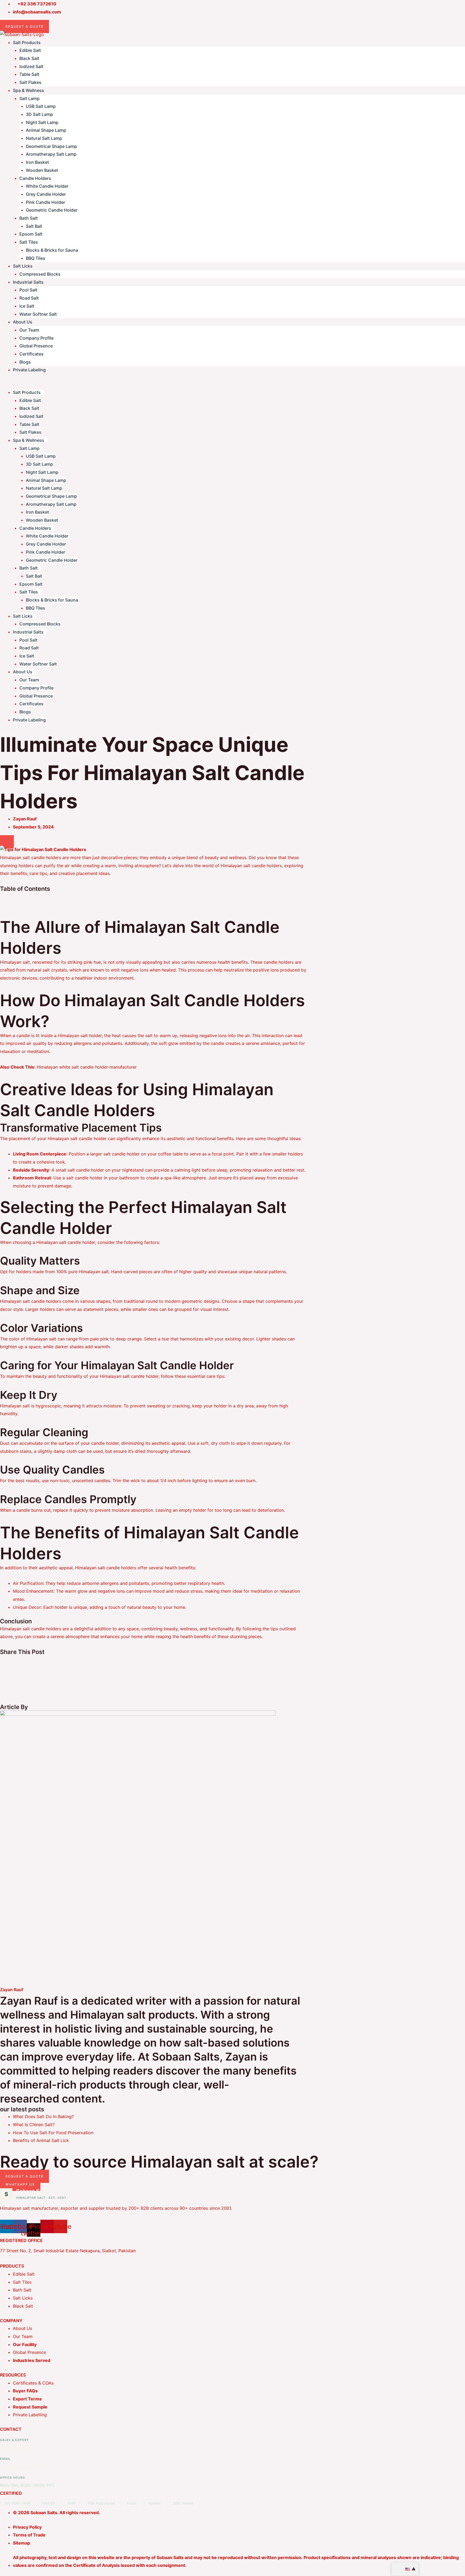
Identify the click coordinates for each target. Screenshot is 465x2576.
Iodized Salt (31, 66)
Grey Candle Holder (46, 194)
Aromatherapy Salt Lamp (51, 154)
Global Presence (36, 346)
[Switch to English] (405, 2569)
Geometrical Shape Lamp (51, 146)
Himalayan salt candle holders (251, 866)
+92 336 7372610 (18, 2447)
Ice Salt (27, 306)
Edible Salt (30, 50)
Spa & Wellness (29, 90)
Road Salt (29, 298)
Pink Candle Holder (45, 202)
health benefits (233, 962)
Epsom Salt (31, 234)
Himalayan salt (15, 962)
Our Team (29, 330)
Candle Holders (35, 178)
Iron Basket (37, 162)
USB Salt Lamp (41, 106)
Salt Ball (34, 226)
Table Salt (29, 74)
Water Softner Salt (38, 314)
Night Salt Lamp (42, 122)
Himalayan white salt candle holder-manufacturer (87, 1067)
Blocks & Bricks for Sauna (52, 250)
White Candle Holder (47, 186)
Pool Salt (28, 290)
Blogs (25, 362)
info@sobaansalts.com (23, 2466)
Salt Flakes (30, 82)
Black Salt (29, 58)
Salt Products (27, 42)
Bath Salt (29, 218)
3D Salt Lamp (39, 114)
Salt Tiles (29, 242)
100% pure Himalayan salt (82, 1272)
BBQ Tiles (36, 258)
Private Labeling (29, 370)
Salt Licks (23, 266)
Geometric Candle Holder (52, 210)
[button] (232, 385)
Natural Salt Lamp (44, 138)
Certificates (31, 354)
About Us (23, 322)
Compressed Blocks (40, 274)
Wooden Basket (42, 170)
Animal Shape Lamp (46, 130)
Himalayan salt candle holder (66, 1242)
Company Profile (36, 338)
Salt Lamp (29, 98)
